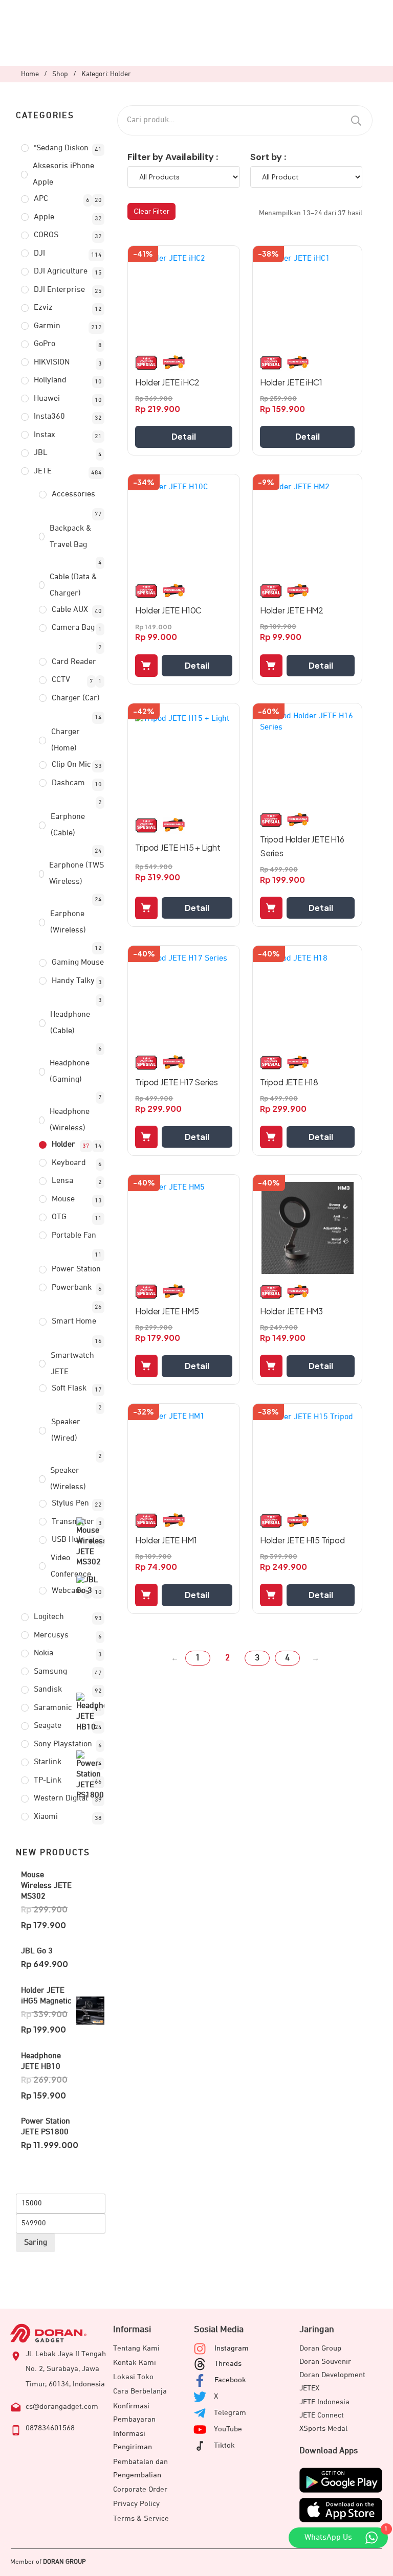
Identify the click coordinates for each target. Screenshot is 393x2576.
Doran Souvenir (325, 2362)
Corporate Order (140, 2489)
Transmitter (73, 1522)
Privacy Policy (136, 2504)
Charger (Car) (76, 698)
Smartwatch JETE (72, 1364)
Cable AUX (70, 610)
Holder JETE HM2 (292, 610)
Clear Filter (151, 211)
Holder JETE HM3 (291, 1311)
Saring (36, 2243)
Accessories (73, 494)
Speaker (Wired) (66, 1430)
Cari (356, 120)
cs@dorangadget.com (62, 2407)
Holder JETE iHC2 (167, 382)
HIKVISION (52, 362)
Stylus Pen (70, 1503)
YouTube (228, 2429)
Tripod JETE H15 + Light (178, 847)
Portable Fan (74, 1236)
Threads (228, 2364)
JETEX (309, 2388)
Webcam (67, 1591)
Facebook (230, 2380)
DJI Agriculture (61, 271)
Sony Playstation (63, 1744)
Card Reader (74, 662)
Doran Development (332, 2375)
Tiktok (224, 2445)
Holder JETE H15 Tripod (302, 1540)
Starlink (48, 1762)
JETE (43, 471)
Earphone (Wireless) (68, 922)
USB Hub (67, 1540)
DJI (39, 254)
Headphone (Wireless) (70, 1120)
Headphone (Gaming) (70, 1072)
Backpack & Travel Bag (70, 537)
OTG (59, 1217)
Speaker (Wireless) (68, 1479)
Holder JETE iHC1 (291, 382)
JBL (41, 453)
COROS (46, 235)
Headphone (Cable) (70, 1023)
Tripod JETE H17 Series (177, 1082)
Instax (45, 435)
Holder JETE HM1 (166, 1540)
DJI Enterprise (59, 290)
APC (41, 199)
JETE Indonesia (324, 2402)
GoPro (45, 344)
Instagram (232, 2348)
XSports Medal (323, 2429)
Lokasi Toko (133, 2377)
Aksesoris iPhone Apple (63, 174)
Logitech (49, 1617)
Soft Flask (69, 1388)
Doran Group (320, 2348)
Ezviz (43, 308)
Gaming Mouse (78, 963)
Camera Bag (73, 628)
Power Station (76, 1269)
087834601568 (50, 2428)
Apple (44, 217)
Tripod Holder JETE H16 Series (302, 846)
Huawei (47, 399)
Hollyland (50, 380)
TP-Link (48, 1781)
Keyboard (69, 1163)
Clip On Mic (71, 765)
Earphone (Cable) (68, 825)
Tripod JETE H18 (289, 1082)
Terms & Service (141, 2518)
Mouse (63, 1199)
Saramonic (53, 1708)
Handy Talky (73, 981)
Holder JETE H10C (168, 610)
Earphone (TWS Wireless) (77, 874)
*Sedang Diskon (61, 148)
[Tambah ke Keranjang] (146, 666)
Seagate (48, 1726)
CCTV (61, 680)
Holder (63, 1145)
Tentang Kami (136, 2348)
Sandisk (48, 1690)
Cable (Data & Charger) (73, 585)
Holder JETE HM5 (167, 1311)
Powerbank (72, 1288)
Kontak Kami (135, 2363)
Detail (184, 436)
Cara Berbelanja (140, 2391)
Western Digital (61, 1798)
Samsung (50, 1672)
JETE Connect (322, 2415)
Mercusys (51, 1635)
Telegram (230, 2413)
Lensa (62, 1181)
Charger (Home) (65, 740)
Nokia (43, 1653)
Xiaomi (46, 1817)
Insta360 (49, 417)
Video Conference (71, 1566)
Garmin (47, 326)
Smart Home (74, 1321)
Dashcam (68, 783)
